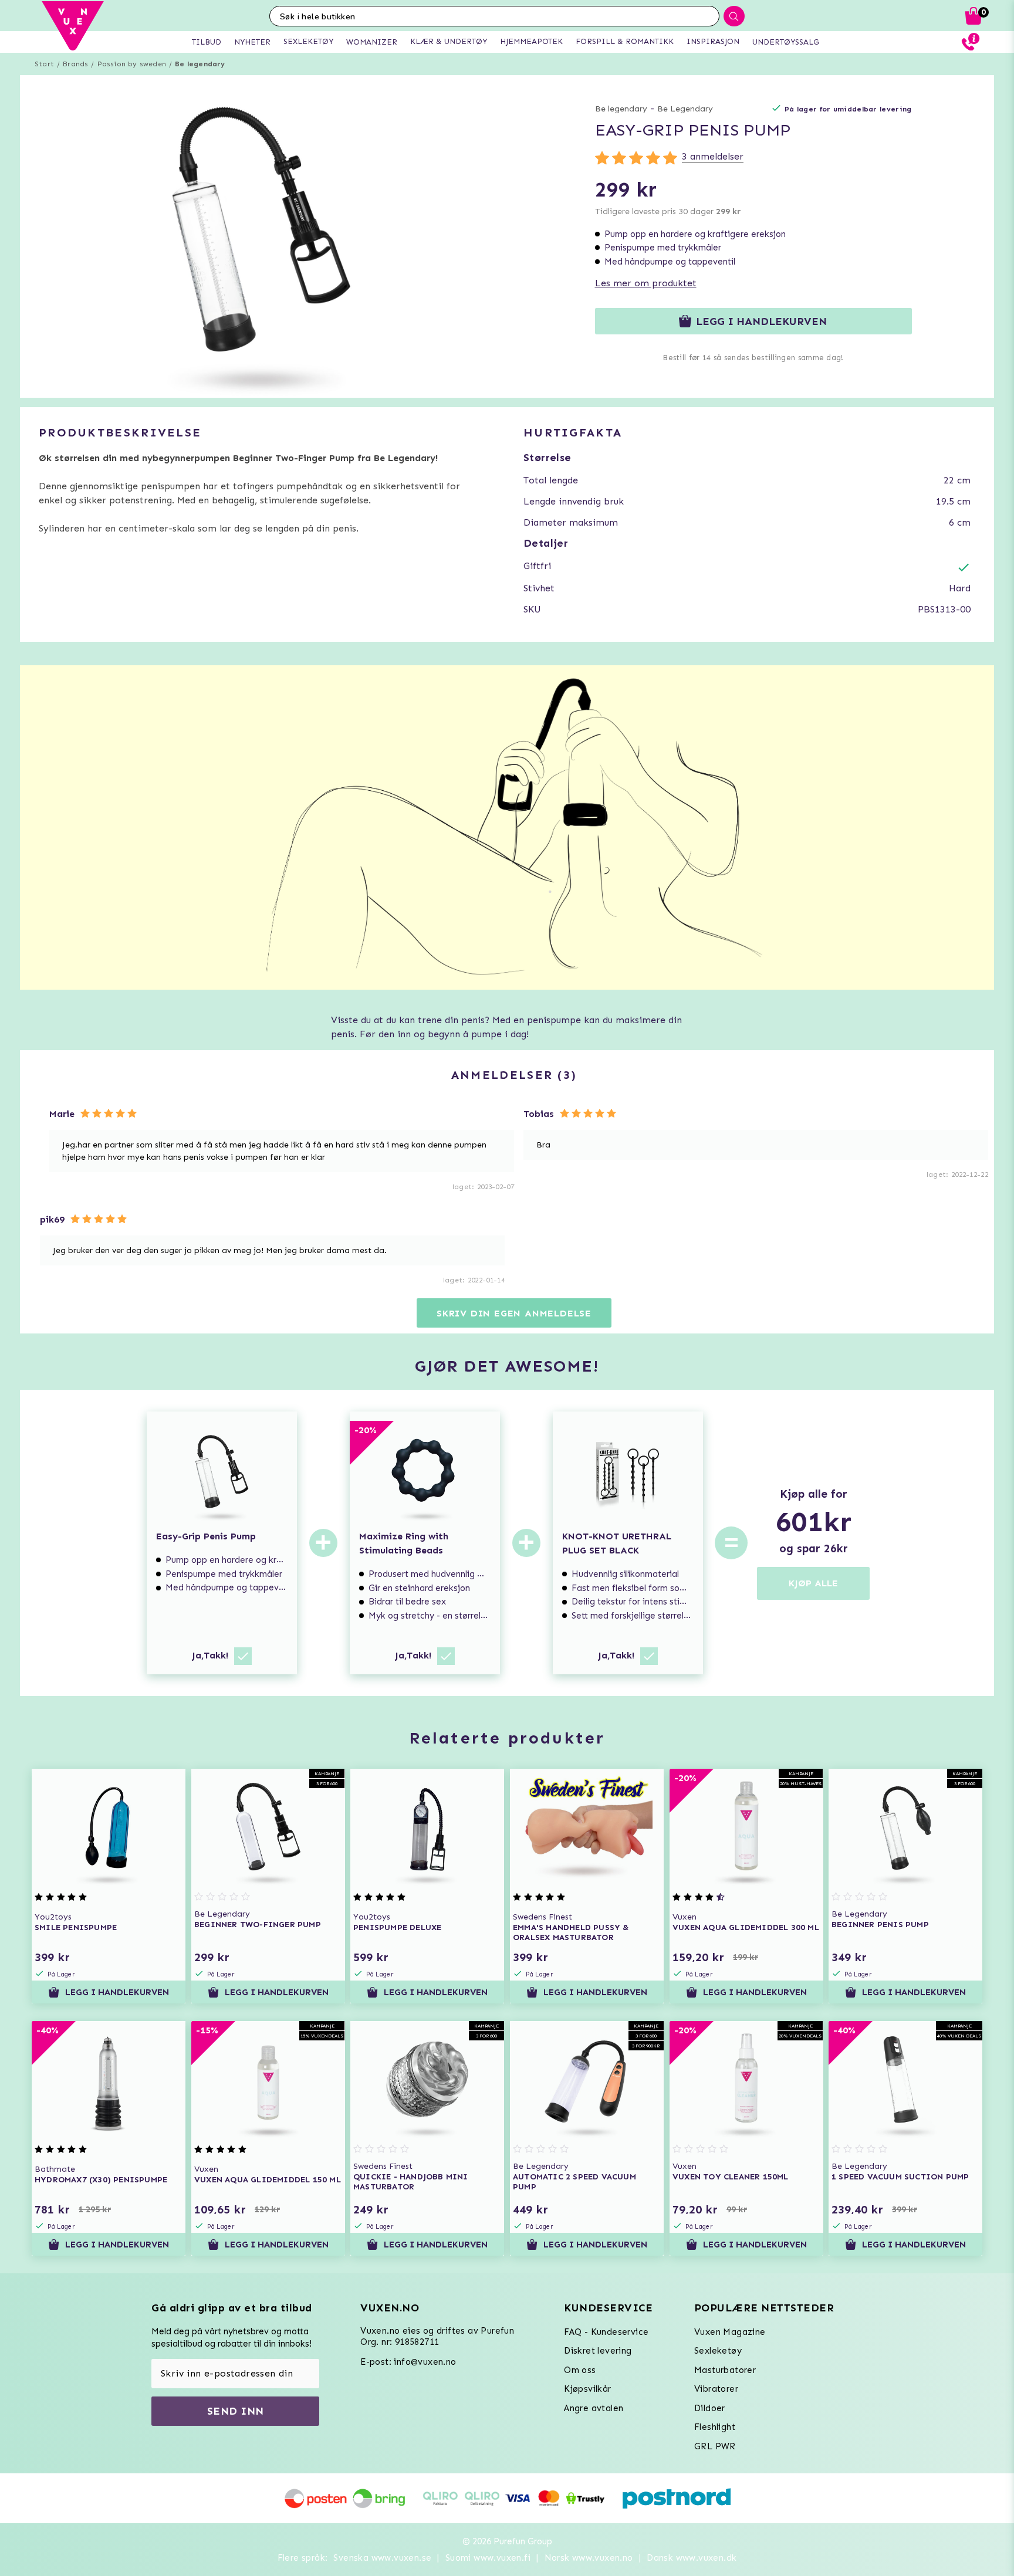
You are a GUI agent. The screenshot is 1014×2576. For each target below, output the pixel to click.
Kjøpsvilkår (587, 2389)
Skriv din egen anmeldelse (514, 1313)
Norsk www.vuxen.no (589, 2558)
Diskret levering (598, 2351)
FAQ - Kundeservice (606, 2332)
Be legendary (200, 64)
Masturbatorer (725, 2370)
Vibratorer (716, 2389)
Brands (75, 64)
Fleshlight (715, 2427)
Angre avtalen (594, 2408)
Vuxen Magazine (730, 2332)
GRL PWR (715, 2446)
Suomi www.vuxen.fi (488, 2558)
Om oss (580, 2370)
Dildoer (710, 2408)
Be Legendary (685, 109)
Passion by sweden (132, 64)
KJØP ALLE (813, 1583)
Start (44, 64)
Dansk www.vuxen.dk (692, 2558)
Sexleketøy (718, 2351)
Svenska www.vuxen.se (382, 2558)
